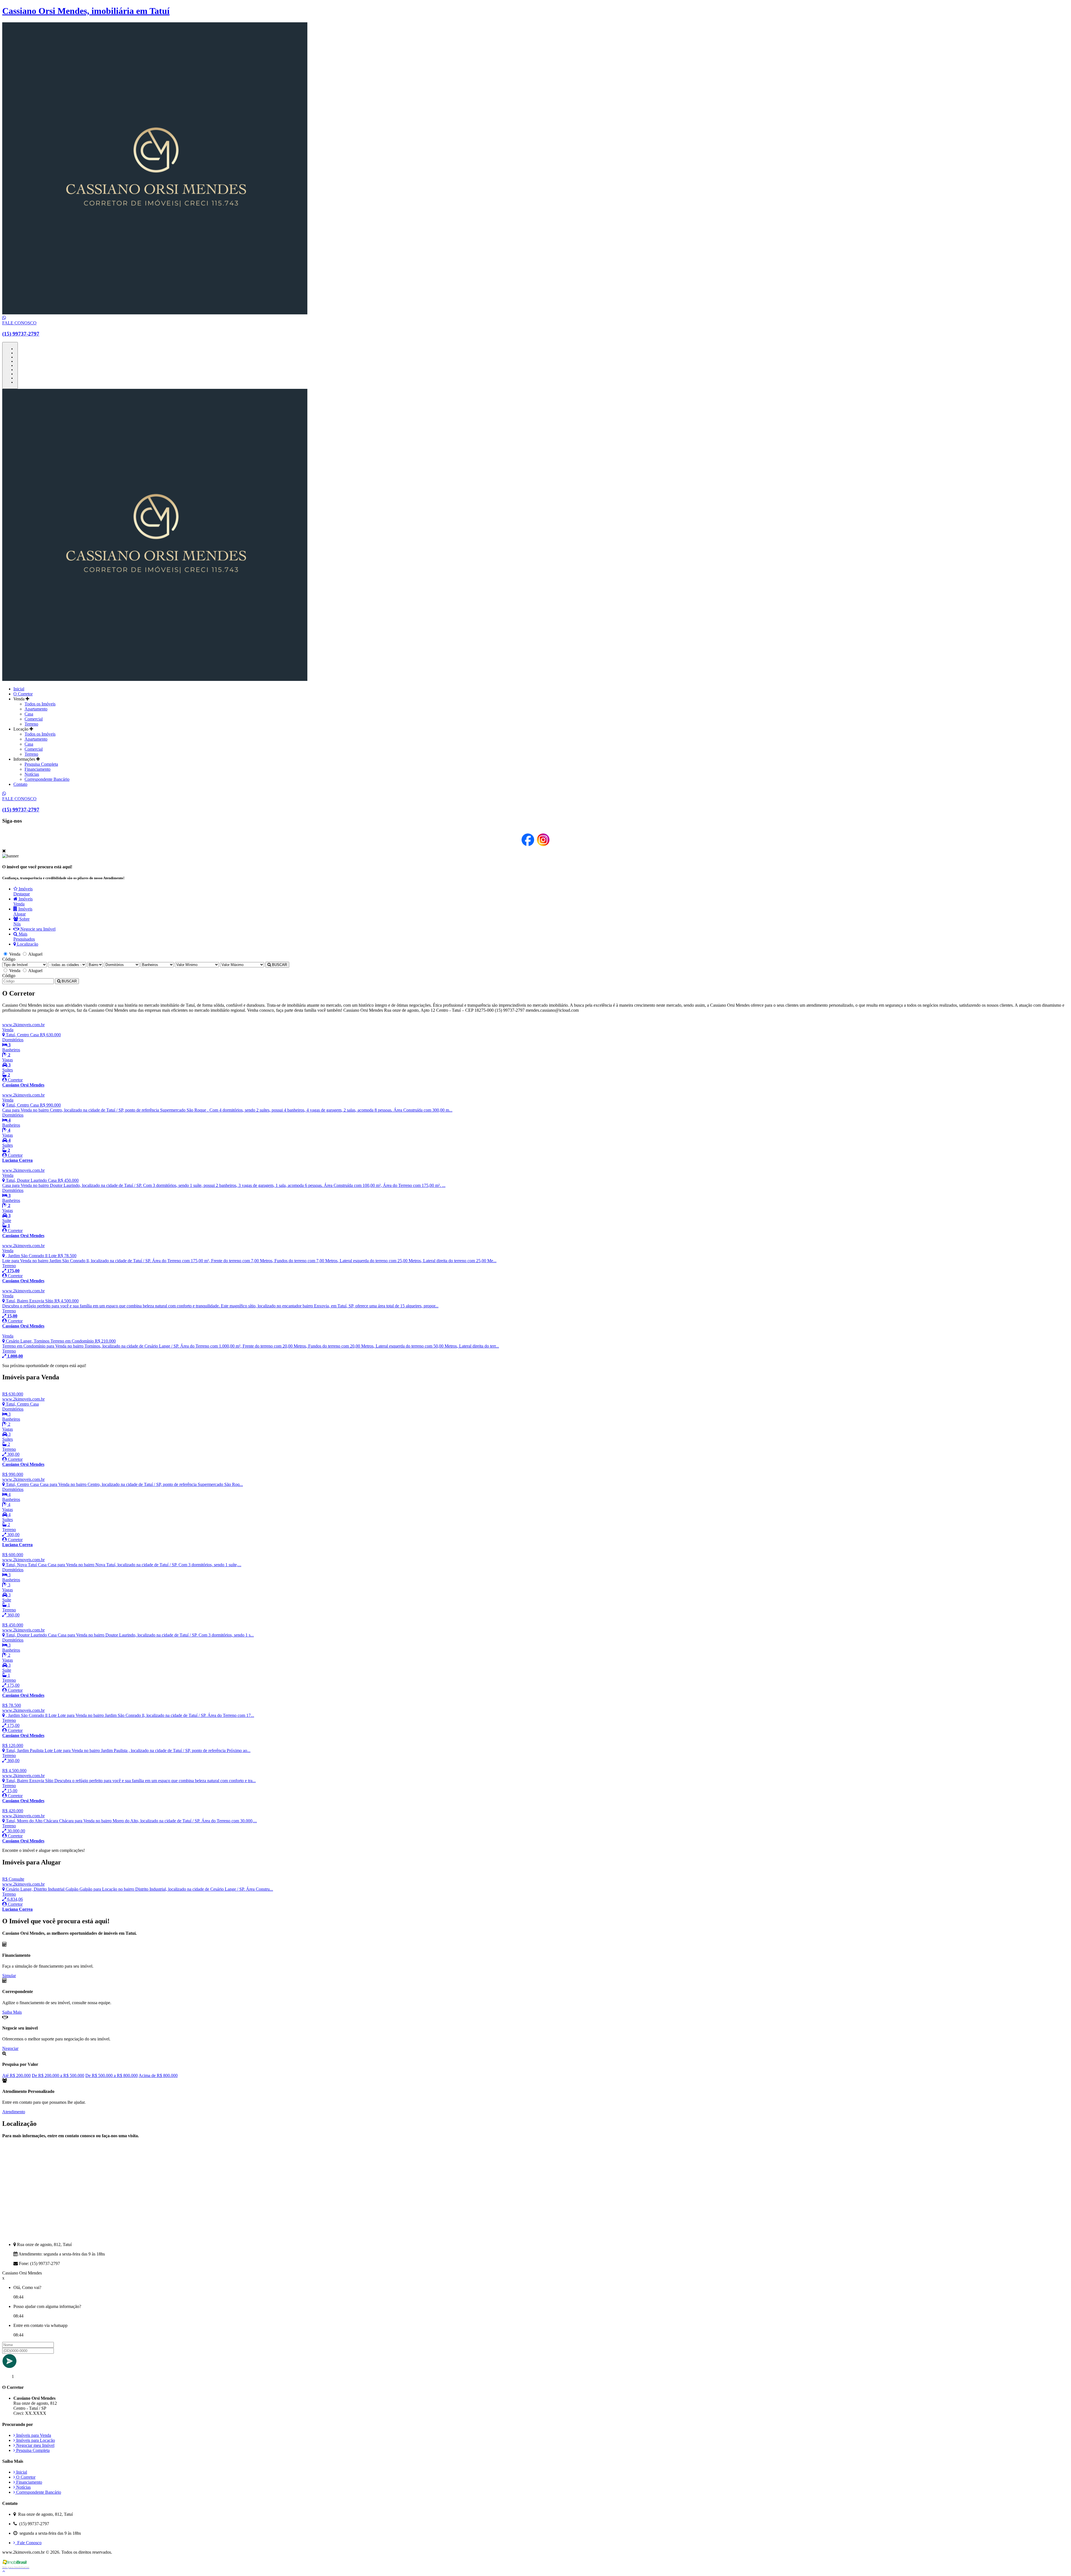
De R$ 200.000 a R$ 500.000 (58, 2075)
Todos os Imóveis (40, 704)
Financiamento (38, 769)
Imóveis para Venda (33, 2435)
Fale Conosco (28, 2543)
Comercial (34, 719)
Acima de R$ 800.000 (158, 2075)
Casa (29, 714)
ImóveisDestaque (23, 891)
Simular (9, 1976)
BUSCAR (279, 965)
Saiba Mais (12, 2012)
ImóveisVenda (23, 901)
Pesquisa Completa (41, 764)
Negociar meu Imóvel (35, 2445)
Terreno (31, 724)
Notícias (32, 774)
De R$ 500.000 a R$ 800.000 (112, 2075)
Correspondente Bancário (47, 779)
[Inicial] (155, 679)
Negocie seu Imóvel (37, 929)
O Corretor (23, 694)
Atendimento (14, 2112)
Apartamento (36, 709)
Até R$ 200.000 (16, 2075)
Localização (27, 944)
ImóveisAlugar (23, 911)
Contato (20, 784)
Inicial (19, 689)
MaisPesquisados (24, 937)
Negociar (10, 2048)
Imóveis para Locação (35, 2440)
